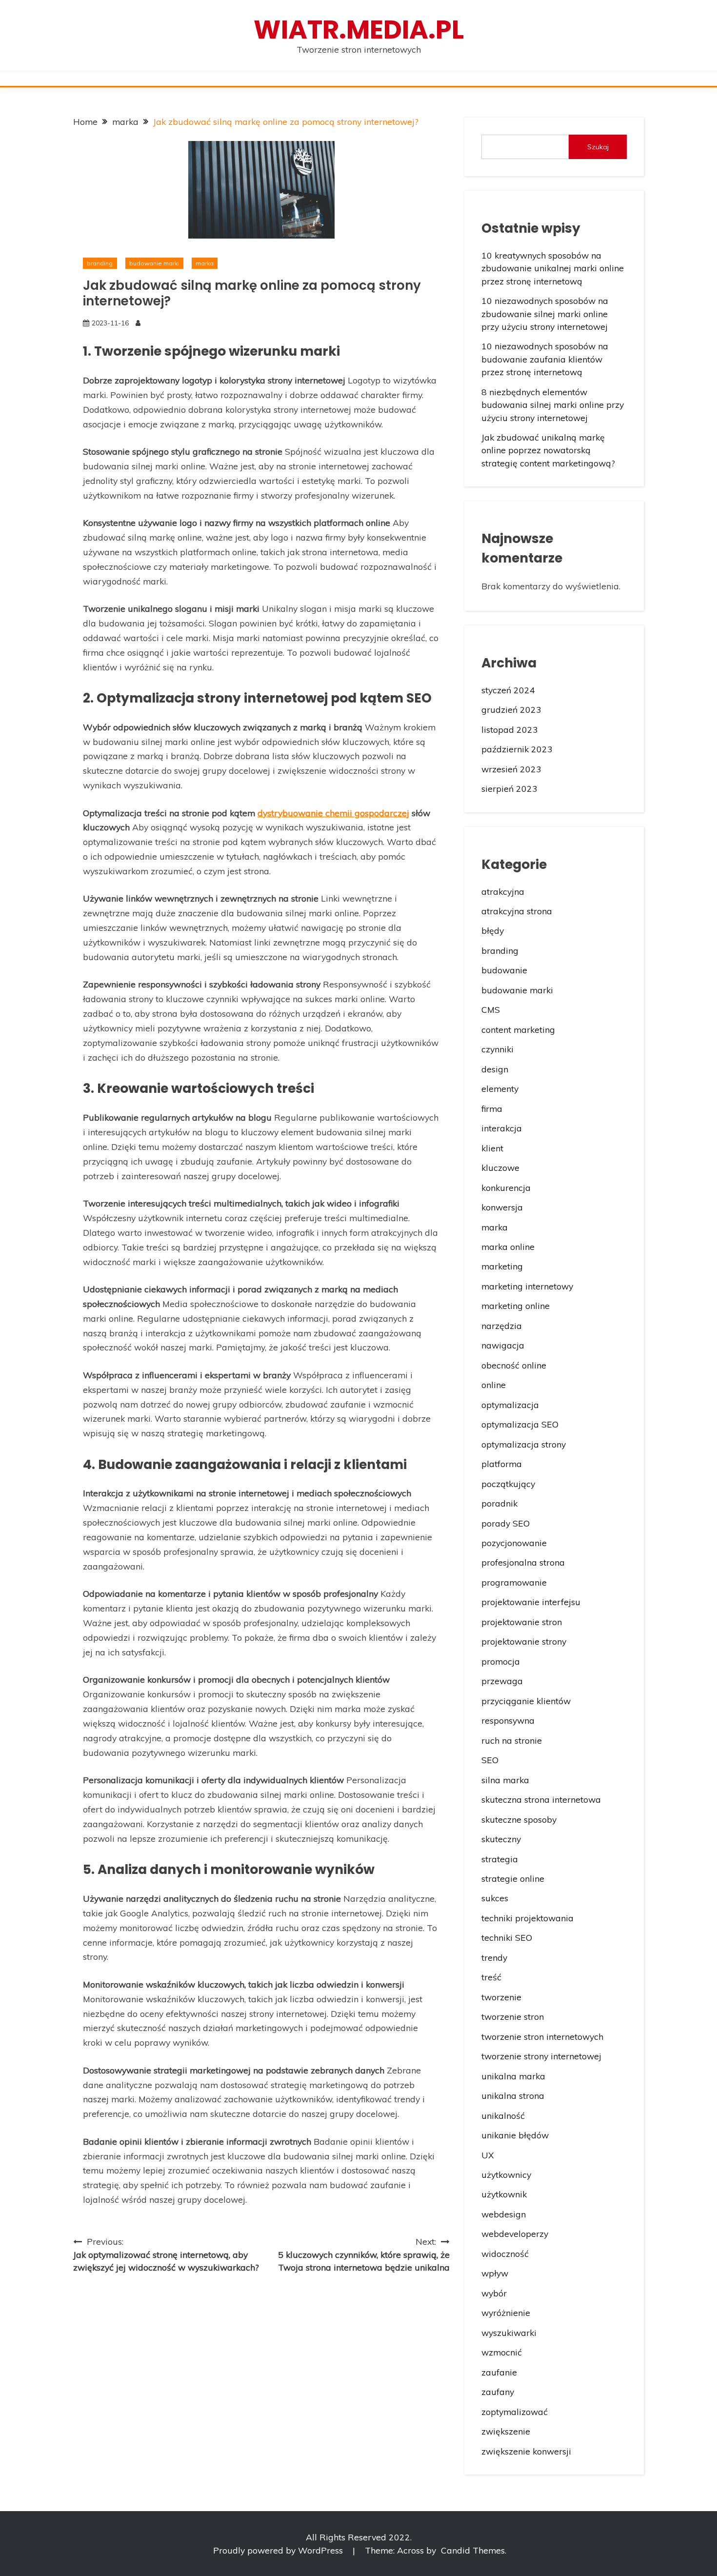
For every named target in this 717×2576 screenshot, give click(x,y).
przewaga (502, 1681)
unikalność (503, 2115)
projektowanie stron (522, 1622)
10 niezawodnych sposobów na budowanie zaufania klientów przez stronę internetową (545, 359)
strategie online (513, 1878)
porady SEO (506, 1523)
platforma (502, 1464)
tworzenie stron (513, 2016)
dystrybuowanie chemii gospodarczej (333, 813)
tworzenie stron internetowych (542, 2036)
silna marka (505, 1780)
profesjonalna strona (523, 1562)
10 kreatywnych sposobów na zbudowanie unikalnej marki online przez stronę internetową (553, 268)
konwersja (502, 1207)
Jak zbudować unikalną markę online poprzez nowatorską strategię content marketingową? (548, 450)
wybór (494, 2293)
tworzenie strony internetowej (541, 2056)
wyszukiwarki (509, 2333)
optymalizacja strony (524, 1444)
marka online (508, 1247)
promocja (501, 1661)
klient (492, 1148)
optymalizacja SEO (520, 1424)
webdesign (504, 2214)
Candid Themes (473, 2550)
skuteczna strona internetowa (541, 1799)
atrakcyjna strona (517, 911)
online (494, 1385)
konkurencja (506, 1187)
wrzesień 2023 (511, 769)
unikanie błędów (515, 2135)
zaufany (498, 2392)
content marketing (518, 1029)
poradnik (499, 1503)
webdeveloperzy (515, 2234)
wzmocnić (502, 2352)
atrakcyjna (503, 891)
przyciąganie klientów (526, 1701)
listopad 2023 (510, 729)
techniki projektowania (528, 1918)
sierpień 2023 (509, 788)
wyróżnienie (506, 2313)
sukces (495, 1898)
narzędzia (502, 1326)
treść (491, 1977)
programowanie (514, 1582)
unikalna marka (513, 2076)
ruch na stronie (512, 1740)
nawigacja (503, 1345)
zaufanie (499, 2372)
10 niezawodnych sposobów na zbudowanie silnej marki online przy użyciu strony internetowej (545, 313)
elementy (500, 1088)
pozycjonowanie (514, 1543)
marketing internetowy (527, 1286)
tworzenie (501, 1997)
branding (100, 263)
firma (492, 1108)
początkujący (508, 1484)
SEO (490, 1760)
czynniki (498, 1049)
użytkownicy (506, 2174)
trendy (494, 1957)
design (495, 1069)
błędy (493, 930)
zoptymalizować (515, 2412)
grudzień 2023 (511, 709)
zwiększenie (506, 2431)
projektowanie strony (524, 1641)
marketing (502, 1266)
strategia (500, 1859)
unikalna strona (513, 2095)
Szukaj (598, 147)
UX (488, 2155)
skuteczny (501, 1839)
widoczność (505, 2254)
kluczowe (500, 1167)
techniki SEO (507, 1937)
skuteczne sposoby (519, 1819)
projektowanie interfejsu (531, 1602)
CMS (491, 1009)
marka (205, 263)
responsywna (508, 1720)
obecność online (514, 1365)
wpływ (495, 2273)
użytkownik (504, 2194)
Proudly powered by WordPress (279, 2550)
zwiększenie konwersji (526, 2451)
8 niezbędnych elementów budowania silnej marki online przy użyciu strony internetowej (553, 405)
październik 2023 (517, 749)
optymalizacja (510, 1405)
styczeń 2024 (508, 690)
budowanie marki (154, 263)
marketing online (516, 1306)
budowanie (504, 970)
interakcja (502, 1128)
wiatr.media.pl (359, 30)
